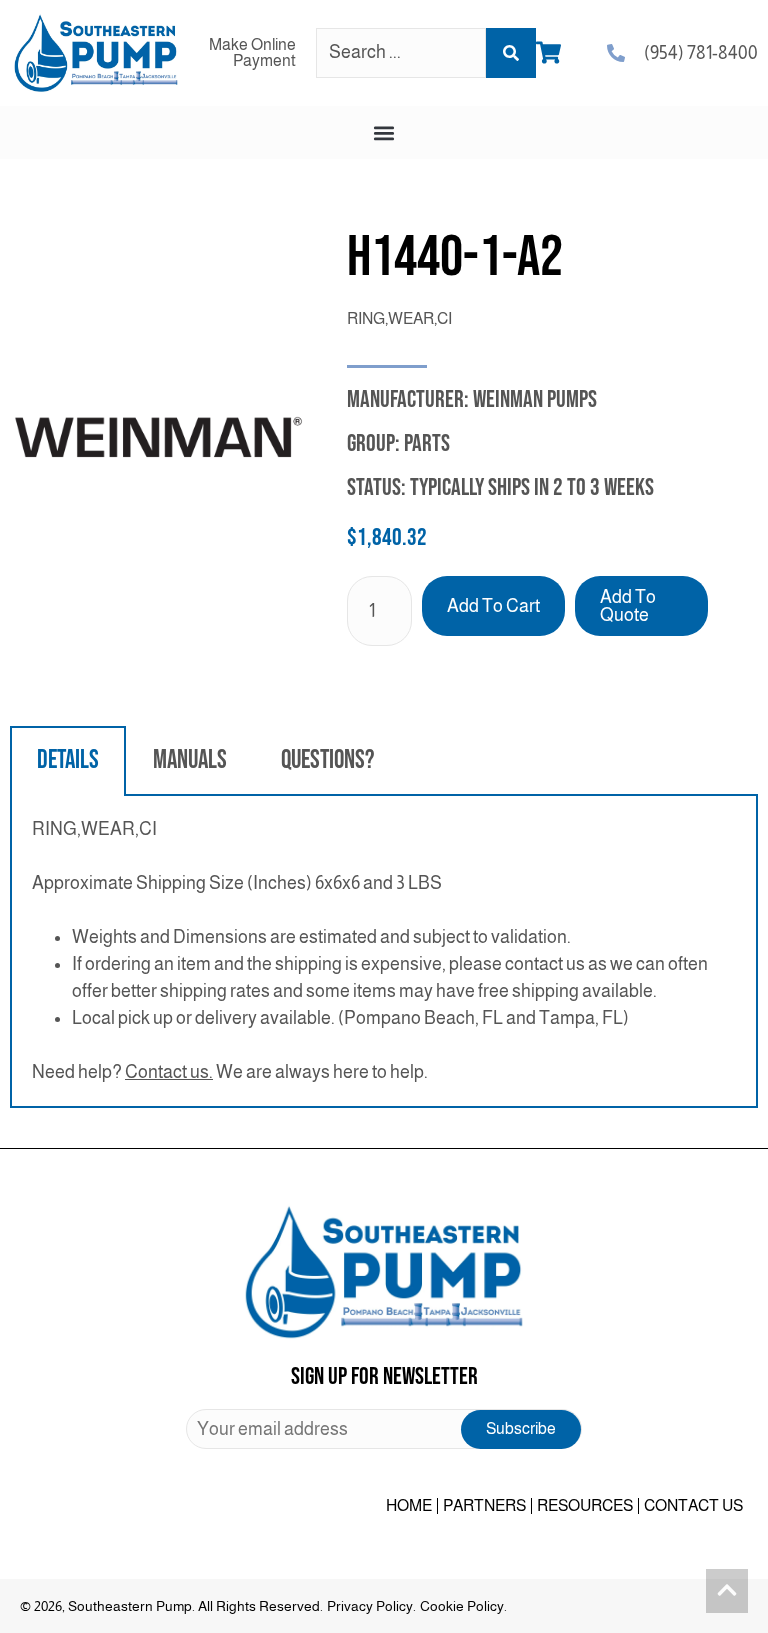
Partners (484, 1505)
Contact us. (169, 1072)
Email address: (384, 1429)
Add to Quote (628, 606)
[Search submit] (511, 53)
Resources (585, 1505)
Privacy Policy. (371, 1606)
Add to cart (493, 606)
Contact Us (693, 1505)
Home (409, 1505)
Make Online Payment (252, 52)
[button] (384, 132)
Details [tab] (68, 760)
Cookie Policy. (463, 1606)
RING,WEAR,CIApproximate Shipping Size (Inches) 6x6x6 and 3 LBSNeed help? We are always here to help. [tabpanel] (370, 950)
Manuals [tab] (190, 760)
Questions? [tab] (327, 760)
